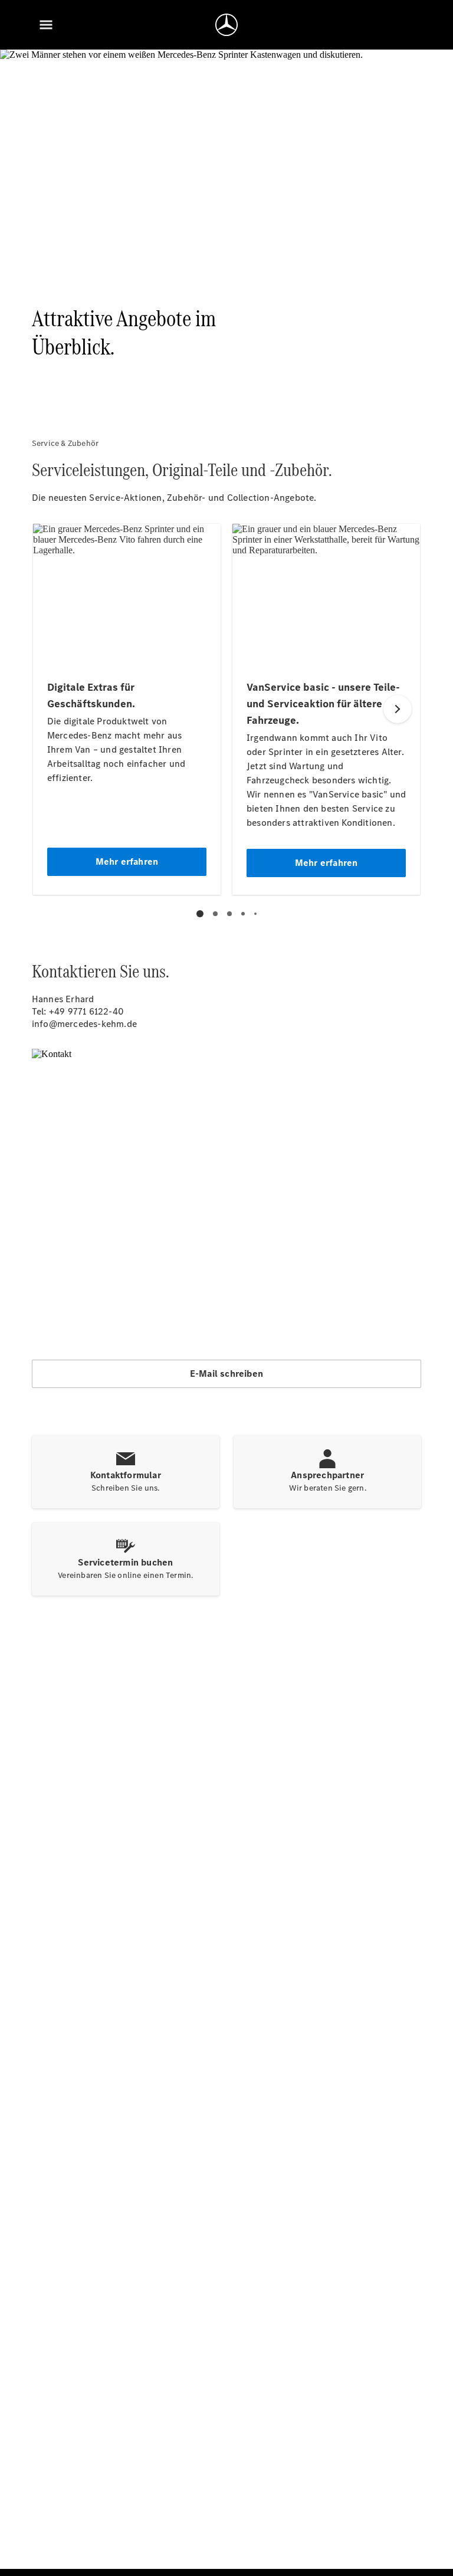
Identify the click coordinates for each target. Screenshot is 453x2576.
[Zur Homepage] (226, 25)
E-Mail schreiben (226, 1374)
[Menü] (46, 25)
